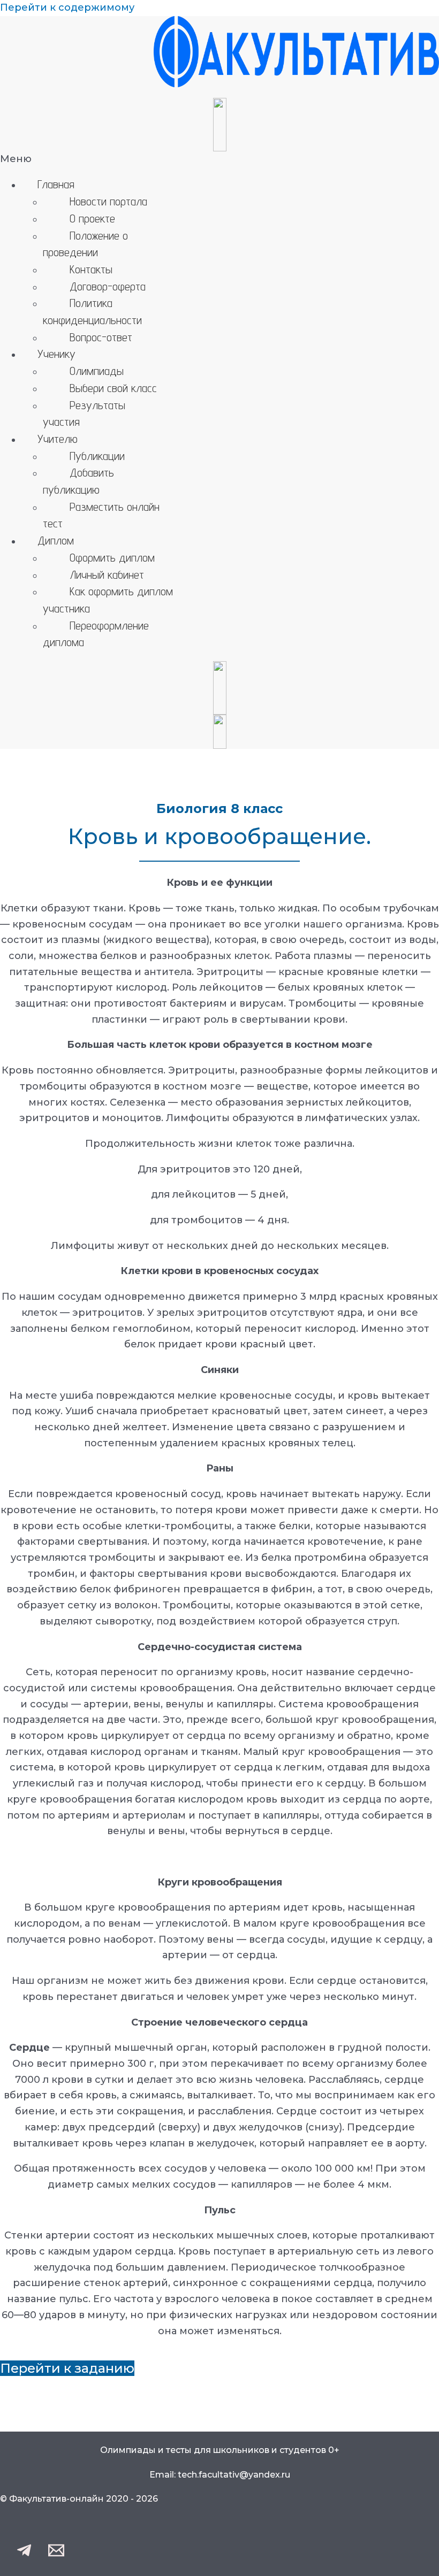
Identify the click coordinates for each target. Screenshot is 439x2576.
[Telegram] (24, 2555)
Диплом (56, 540)
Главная (56, 184)
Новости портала (108, 201)
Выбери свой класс (113, 388)
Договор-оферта (108, 286)
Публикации (97, 456)
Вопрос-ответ (101, 337)
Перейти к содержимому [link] (67, 7)
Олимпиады (97, 371)
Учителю (58, 439)
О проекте (92, 218)
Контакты (91, 269)
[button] (219, 159)
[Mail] (56, 2555)
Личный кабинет (107, 574)
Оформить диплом (112, 557)
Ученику (56, 354)
